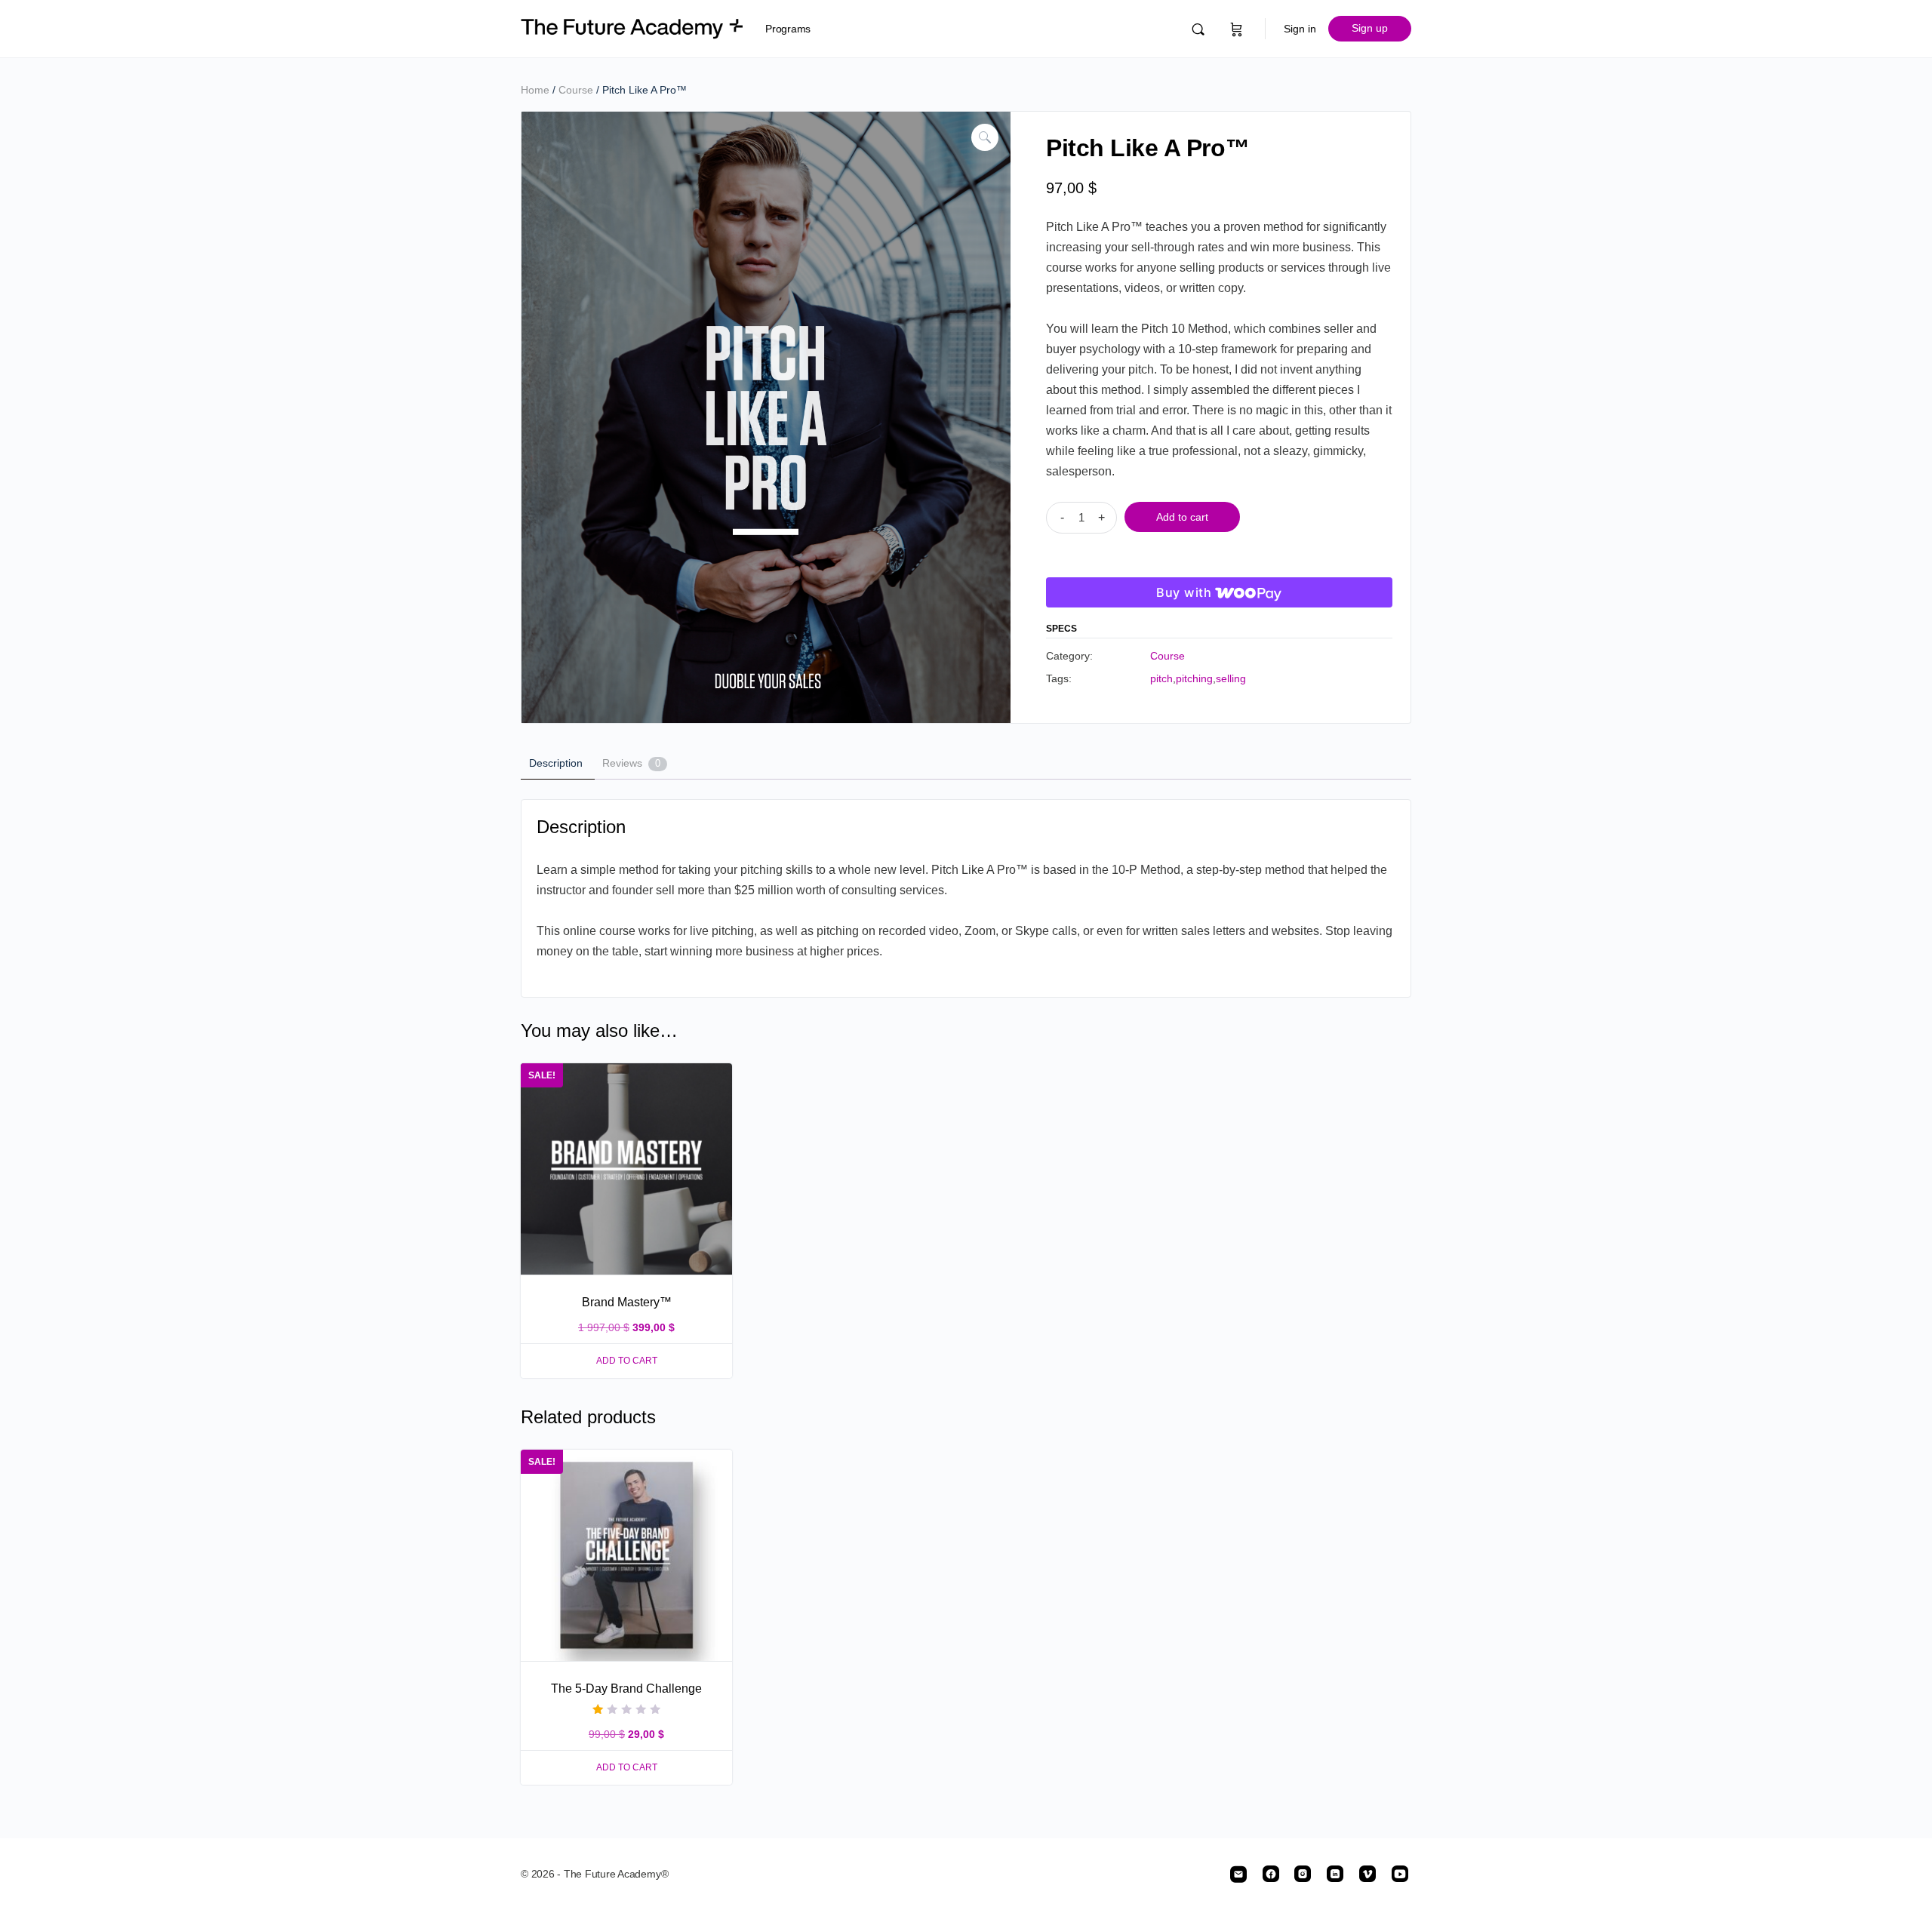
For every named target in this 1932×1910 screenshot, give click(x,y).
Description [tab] (556, 763)
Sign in (1300, 29)
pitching (1194, 678)
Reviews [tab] (631, 763)
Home (535, 90)
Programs (788, 29)
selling (1231, 678)
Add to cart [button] (627, 1361)
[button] (985, 137)
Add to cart (1182, 517)
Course (576, 90)
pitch (1161, 678)
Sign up (1370, 28)
